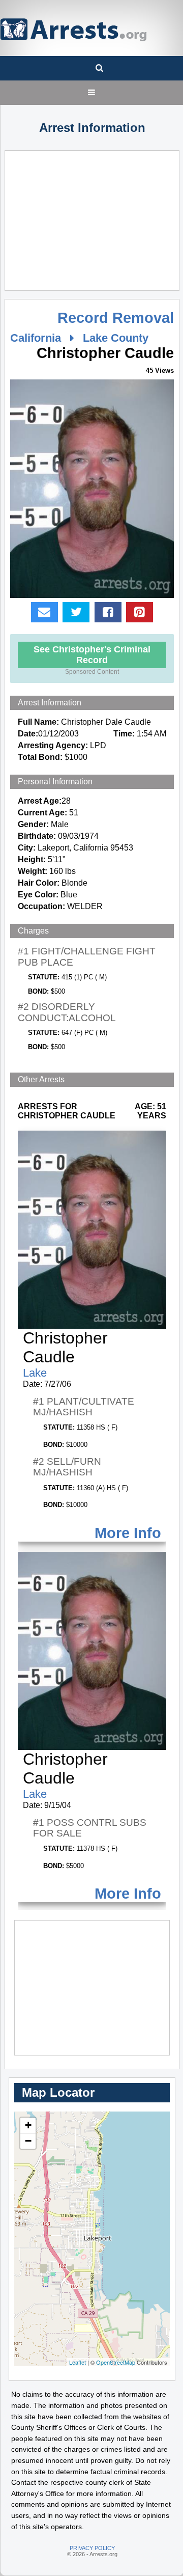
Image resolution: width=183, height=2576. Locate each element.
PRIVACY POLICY (92, 2548)
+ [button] (28, 2125)
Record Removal (116, 318)
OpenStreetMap (116, 2362)
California (36, 338)
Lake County (116, 338)
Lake (35, 1373)
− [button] (28, 2141)
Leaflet (78, 2362)
